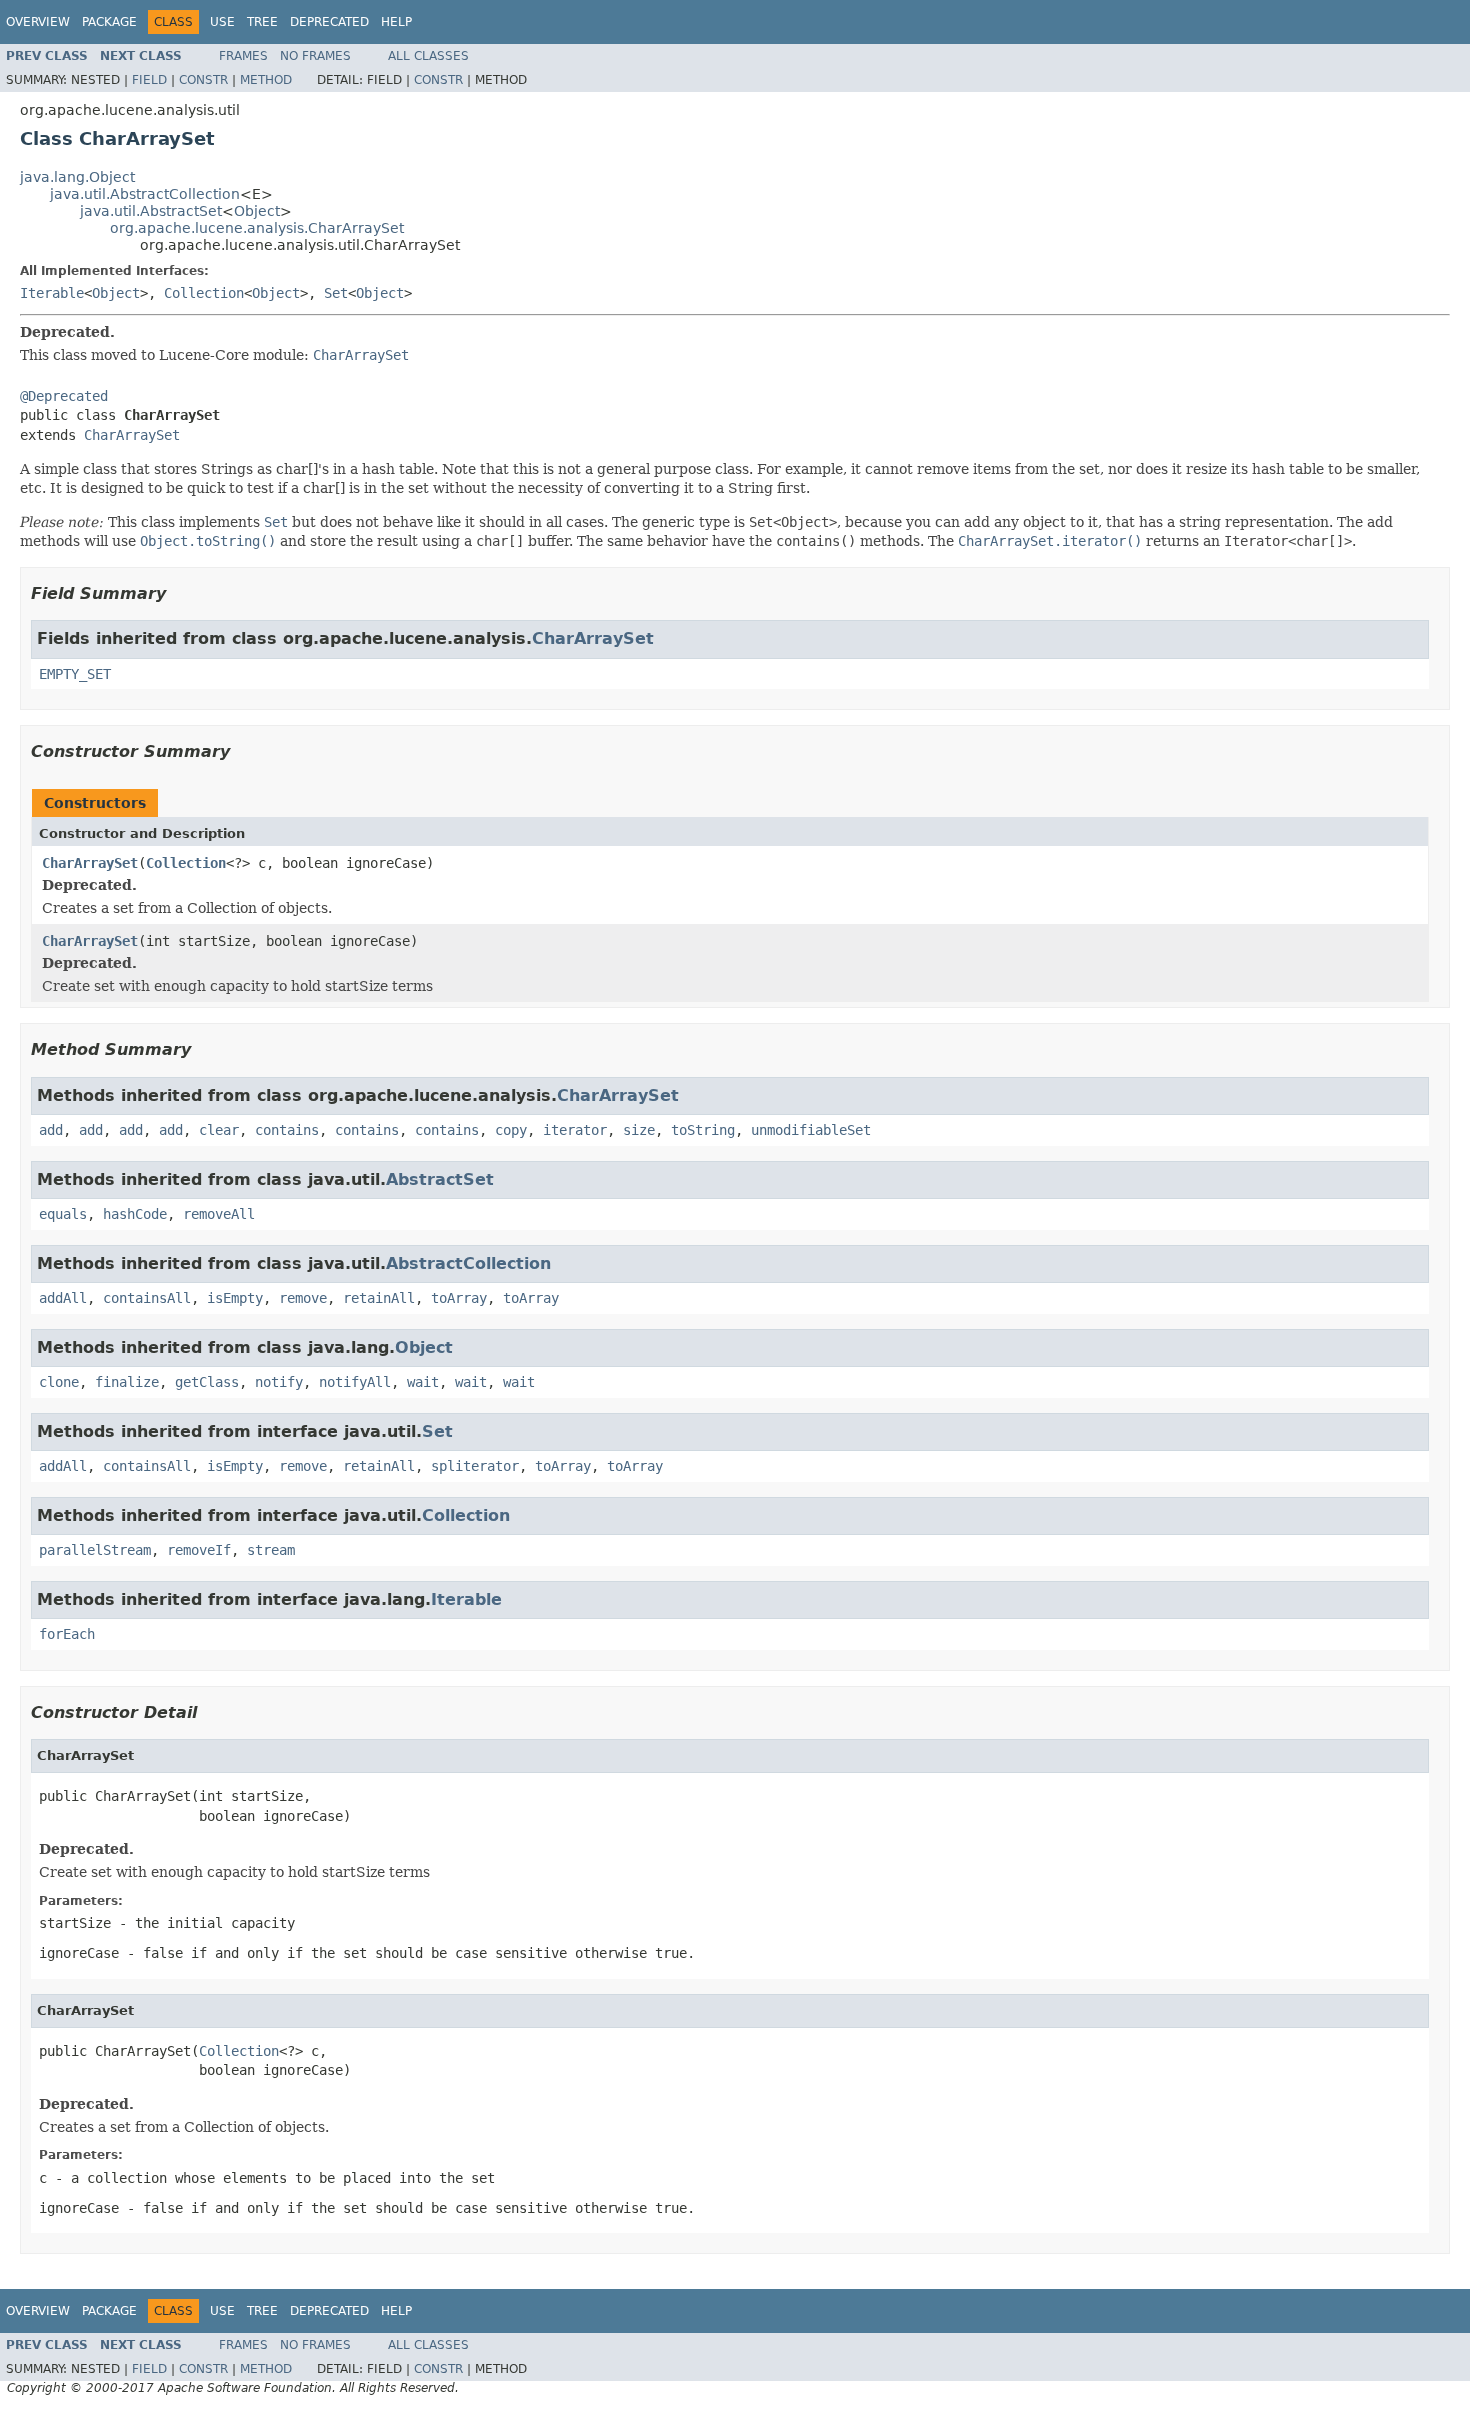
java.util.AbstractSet (151, 211)
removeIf (199, 1550)
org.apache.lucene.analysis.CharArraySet (257, 228)
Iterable (52, 293)
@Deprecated (64, 396)
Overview (38, 22)
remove (303, 1298)
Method (266, 80)
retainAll (379, 1298)
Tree (262, 22)
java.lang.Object (77, 177)
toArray (459, 1298)
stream (271, 1550)
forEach (67, 1634)
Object (257, 211)
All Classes (428, 56)
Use (222, 22)
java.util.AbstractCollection (145, 194)
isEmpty (235, 1298)
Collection (204, 293)
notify (279, 1382)
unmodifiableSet (811, 1130)
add (51, 1130)
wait (423, 1382)
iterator (575, 1130)
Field (149, 80)
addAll (63, 1298)
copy (511, 1130)
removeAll (219, 1214)
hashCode (135, 1214)
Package (109, 22)
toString (703, 1130)
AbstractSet (440, 1179)
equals (63, 1214)
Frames (243, 56)
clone (59, 1382)
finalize (127, 1382)
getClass (207, 1382)
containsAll (147, 1298)
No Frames (315, 56)
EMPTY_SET (75, 674)
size (639, 1130)
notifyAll (355, 1382)
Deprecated (329, 22)
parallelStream (95, 1550)
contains (287, 1130)
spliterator (475, 1466)
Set (336, 293)
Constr (203, 80)
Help (396, 22)
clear (219, 1130)
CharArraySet (132, 435)
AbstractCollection (468, 1263)
